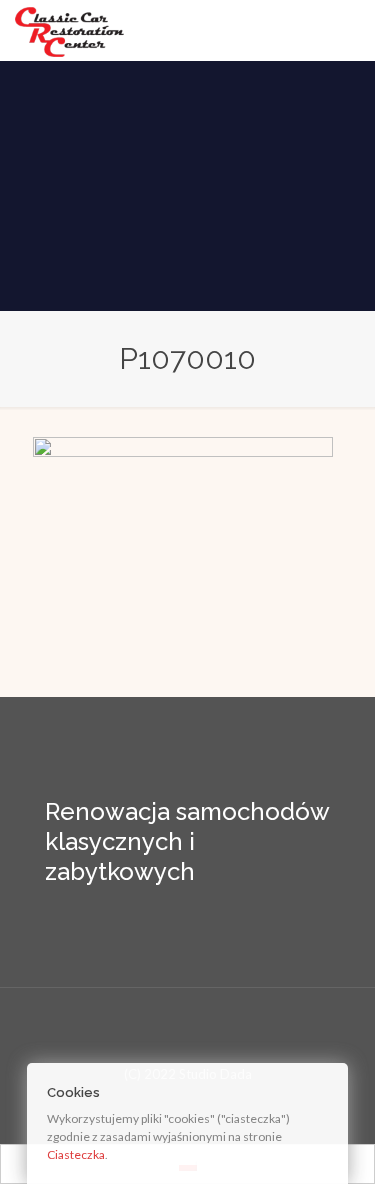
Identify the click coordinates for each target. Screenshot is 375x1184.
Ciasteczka (76, 1154)
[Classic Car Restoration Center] (69, 30)
